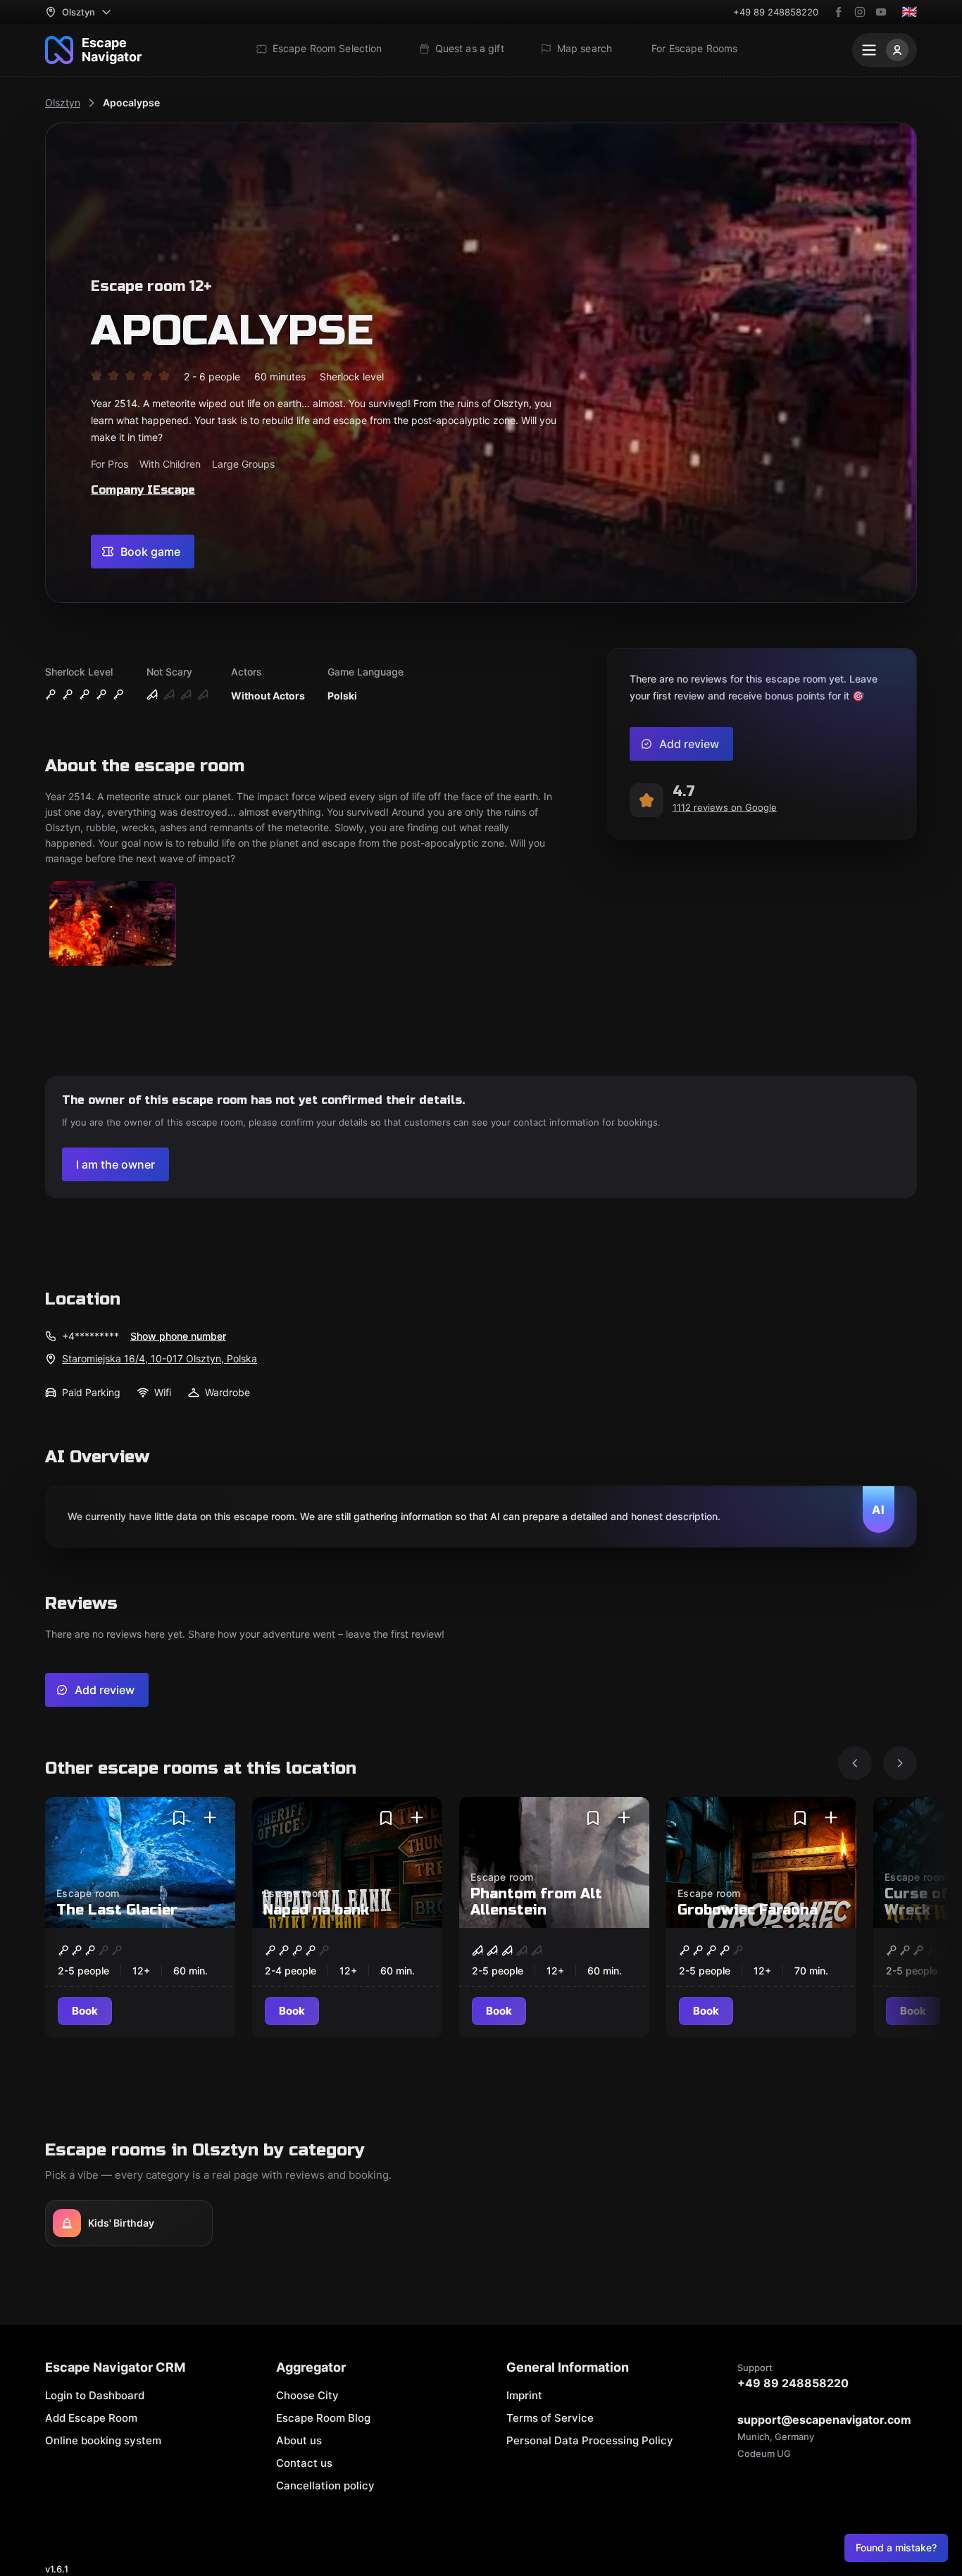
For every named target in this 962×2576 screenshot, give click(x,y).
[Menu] (885, 50)
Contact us (304, 2463)
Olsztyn (63, 102)
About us (299, 2440)
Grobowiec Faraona (748, 1910)
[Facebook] (839, 12)
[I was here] (210, 1818)
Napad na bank (316, 1910)
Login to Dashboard (95, 2395)
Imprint (524, 2395)
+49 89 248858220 (776, 12)
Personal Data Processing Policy (590, 2440)
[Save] (179, 1818)
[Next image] (900, 1763)
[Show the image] (113, 925)
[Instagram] (860, 12)
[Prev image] (855, 1763)
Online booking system (103, 2440)
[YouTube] (881, 12)
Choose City (307, 2395)
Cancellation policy (325, 2485)
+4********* (90, 1336)
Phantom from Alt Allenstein (536, 1902)
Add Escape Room (91, 2418)
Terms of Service (550, 2418)
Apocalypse (131, 102)
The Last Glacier (117, 1910)
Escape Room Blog (323, 2418)
